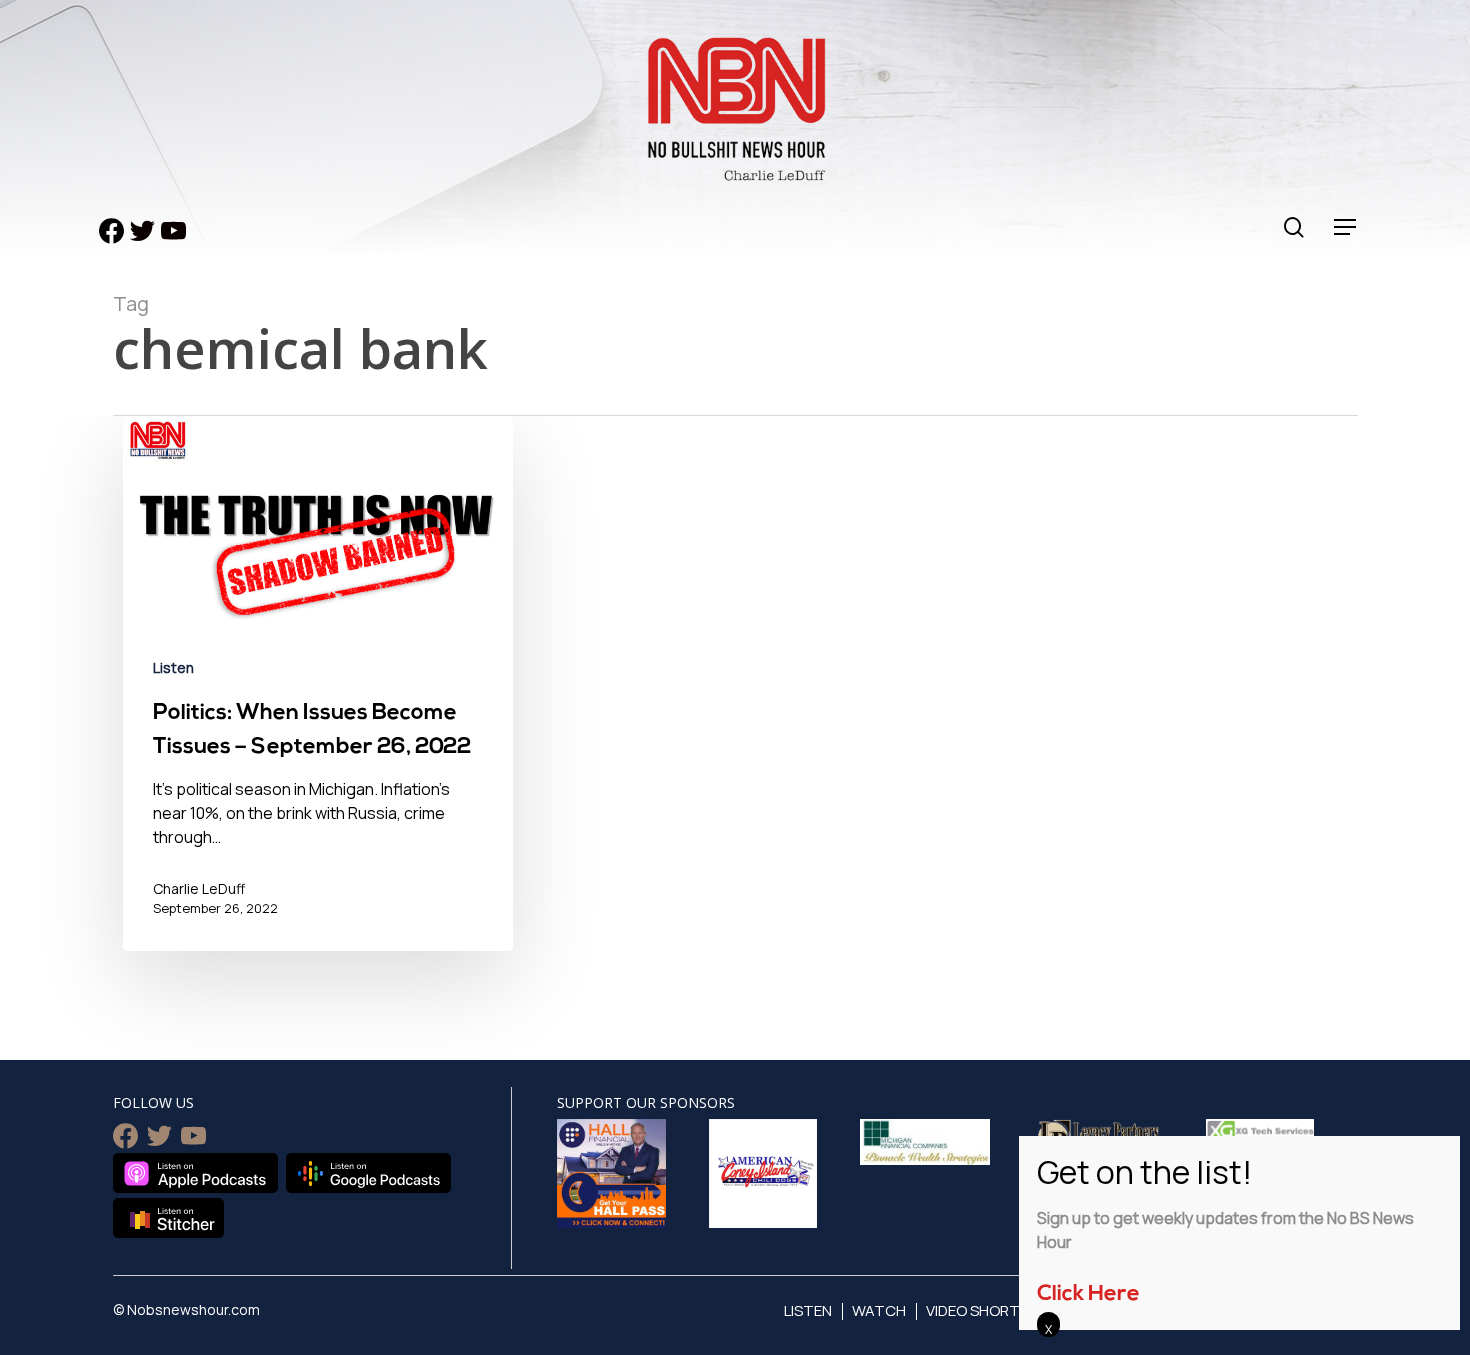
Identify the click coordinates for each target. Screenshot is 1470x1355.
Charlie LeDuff (199, 888)
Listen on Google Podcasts (368, 1173)
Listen (173, 667)
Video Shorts (977, 1310)
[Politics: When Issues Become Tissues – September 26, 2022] (318, 698)
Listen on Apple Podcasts (195, 1173)
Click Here (1088, 1294)
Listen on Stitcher (168, 1218)
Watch (879, 1310)
